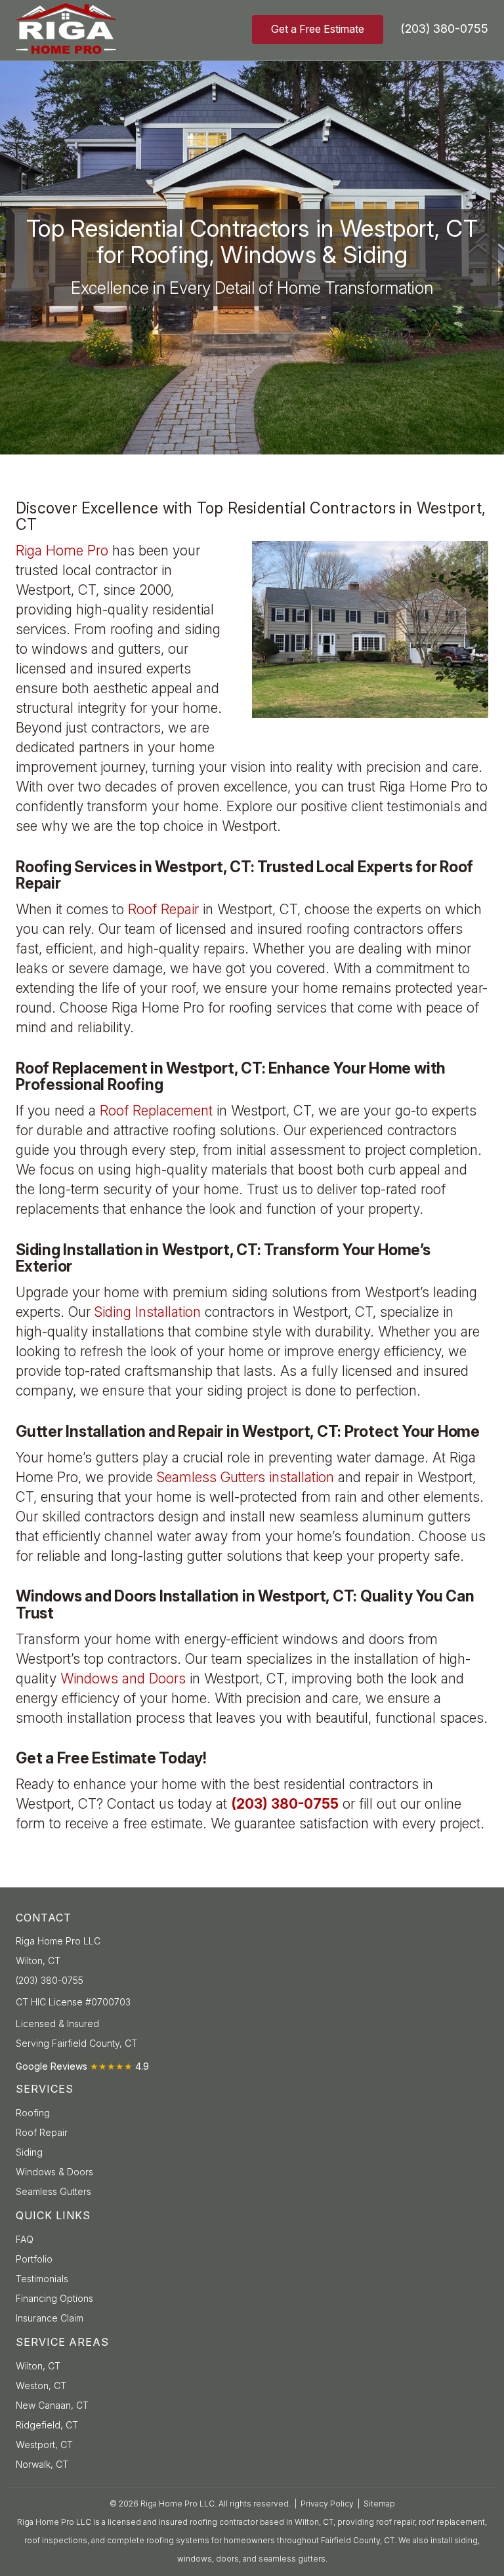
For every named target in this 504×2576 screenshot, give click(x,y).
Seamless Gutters (53, 2191)
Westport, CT (44, 2445)
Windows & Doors (54, 2172)
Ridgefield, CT (47, 2425)
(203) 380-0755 (444, 29)
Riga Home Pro (64, 551)
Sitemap (379, 2504)
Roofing (33, 2113)
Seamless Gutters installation (247, 1477)
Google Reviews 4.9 (82, 2066)
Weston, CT (41, 2385)
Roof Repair (165, 909)
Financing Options (54, 2298)
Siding (29, 2152)
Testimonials (42, 2279)
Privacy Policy (327, 2504)
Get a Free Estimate (318, 29)
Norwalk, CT (42, 2464)
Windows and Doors (125, 1679)
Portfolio (34, 2259)
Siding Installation (150, 1312)
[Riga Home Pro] (88, 29)
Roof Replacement (158, 1111)
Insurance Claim (50, 2318)
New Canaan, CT (52, 2405)
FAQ (25, 2239)
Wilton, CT (38, 2366)
